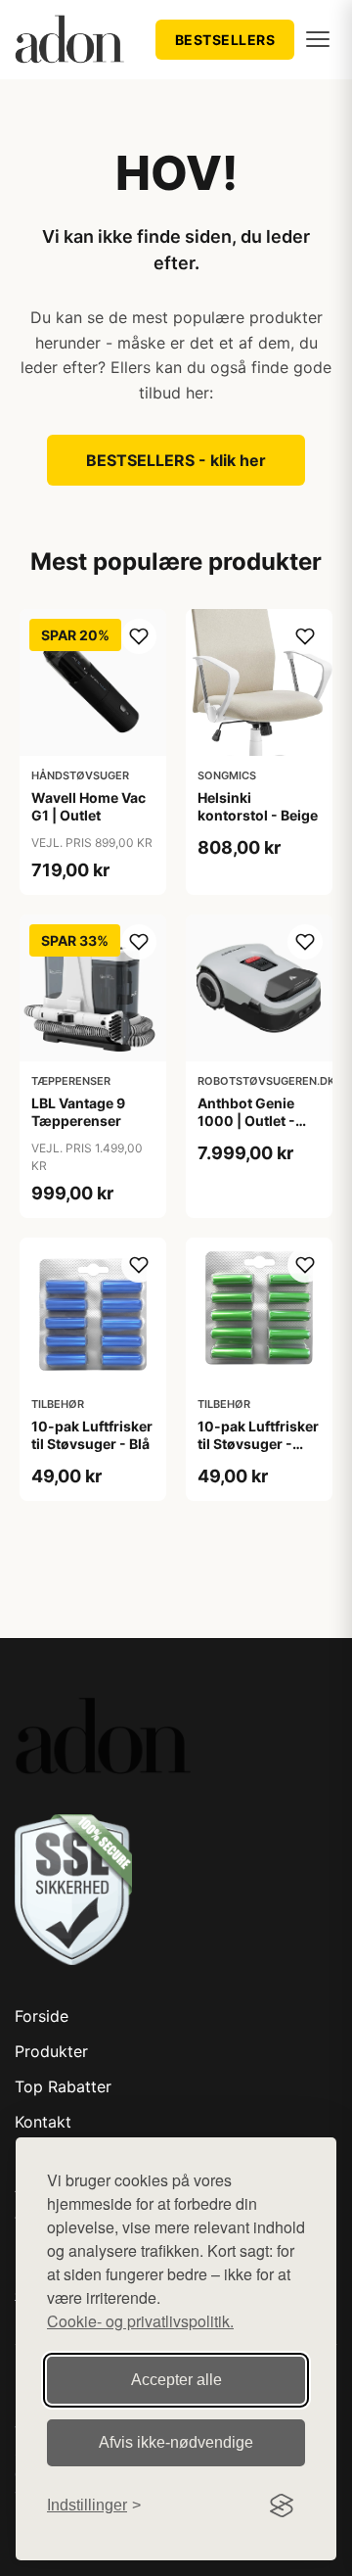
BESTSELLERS (225, 40)
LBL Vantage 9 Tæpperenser (78, 1112)
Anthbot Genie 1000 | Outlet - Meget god (246, 1121)
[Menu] (318, 39)
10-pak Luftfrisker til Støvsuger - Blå (92, 1435)
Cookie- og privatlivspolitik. (140, 2321)
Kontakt (43, 2122)
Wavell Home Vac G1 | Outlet (88, 806)
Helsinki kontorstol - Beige (258, 806)
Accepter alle (176, 2380)
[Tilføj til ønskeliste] (139, 636)
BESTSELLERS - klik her (176, 460)
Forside (42, 2016)
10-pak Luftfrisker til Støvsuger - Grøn (258, 1444)
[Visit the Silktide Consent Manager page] (282, 2506)
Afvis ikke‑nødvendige (176, 2442)
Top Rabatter (63, 2086)
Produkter (51, 2051)
